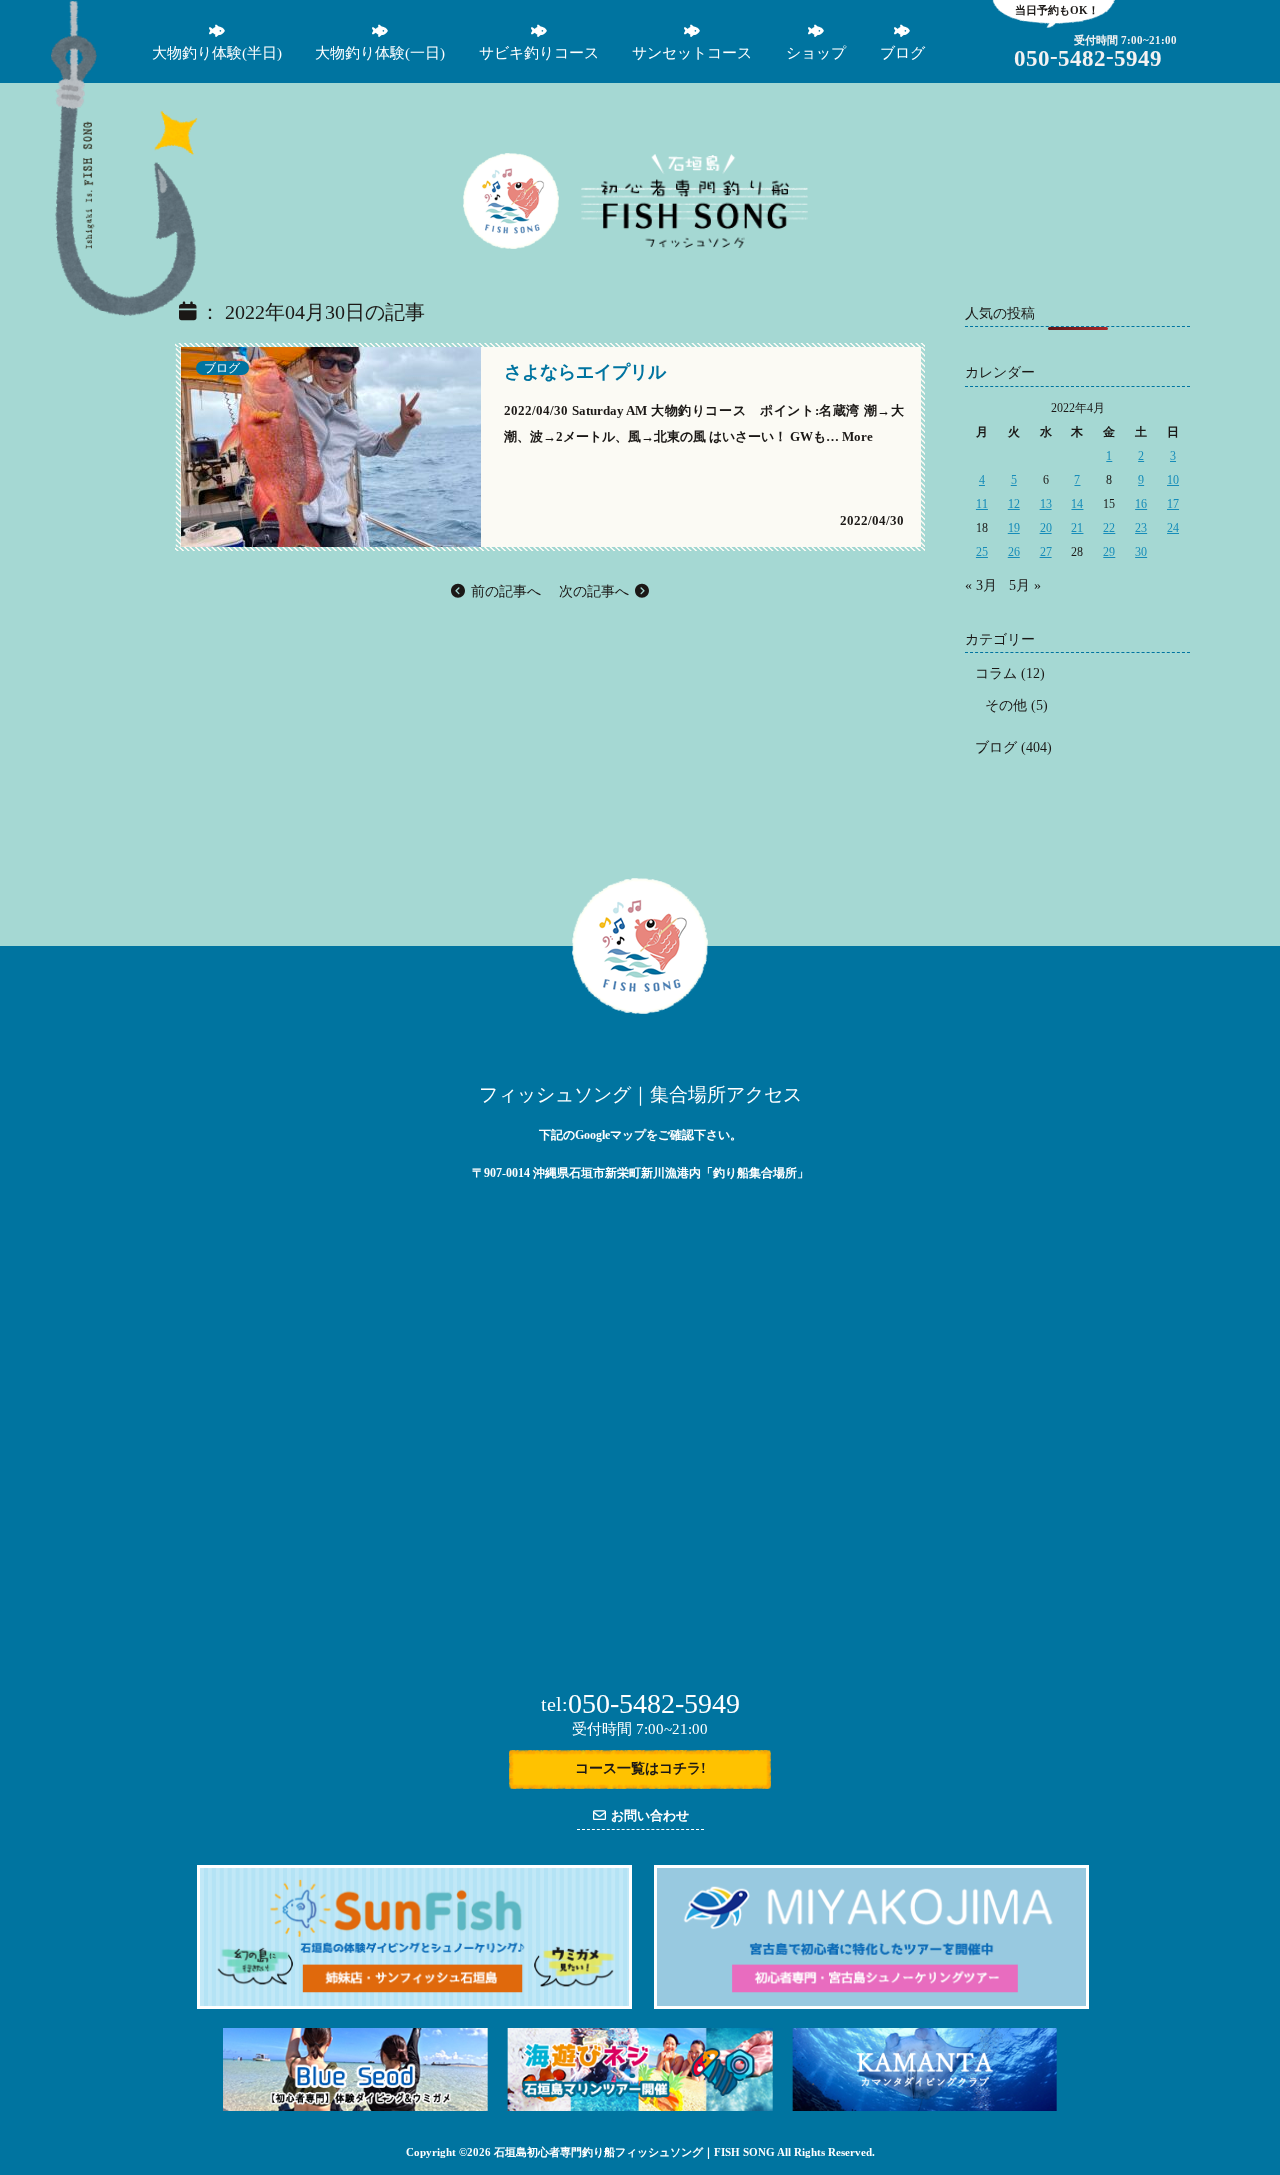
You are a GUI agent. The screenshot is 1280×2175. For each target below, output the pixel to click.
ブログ (222, 368)
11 (982, 504)
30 (1141, 552)
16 (1141, 504)
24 (1173, 528)
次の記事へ (596, 591)
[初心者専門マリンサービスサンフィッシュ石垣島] (414, 2004)
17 (1173, 504)
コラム (996, 673)
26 (1014, 552)
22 (1109, 528)
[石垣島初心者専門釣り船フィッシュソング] (124, 311)
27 (1046, 552)
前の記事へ (504, 591)
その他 (1006, 705)
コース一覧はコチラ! (640, 1768)
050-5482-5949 (640, 1703)
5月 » (1025, 585)
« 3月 (981, 585)
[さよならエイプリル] (331, 542)
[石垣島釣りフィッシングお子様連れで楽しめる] (511, 209)
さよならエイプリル (585, 372)
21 (1077, 528)
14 (1077, 504)
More (857, 436)
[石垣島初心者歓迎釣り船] (694, 243)
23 (1141, 528)
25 (982, 552)
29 (1109, 552)
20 (1046, 528)
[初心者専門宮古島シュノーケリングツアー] (871, 2004)
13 (1046, 504)
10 (1173, 480)
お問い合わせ (648, 1815)
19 (1014, 528)
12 (1014, 504)
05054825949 (1088, 58)
